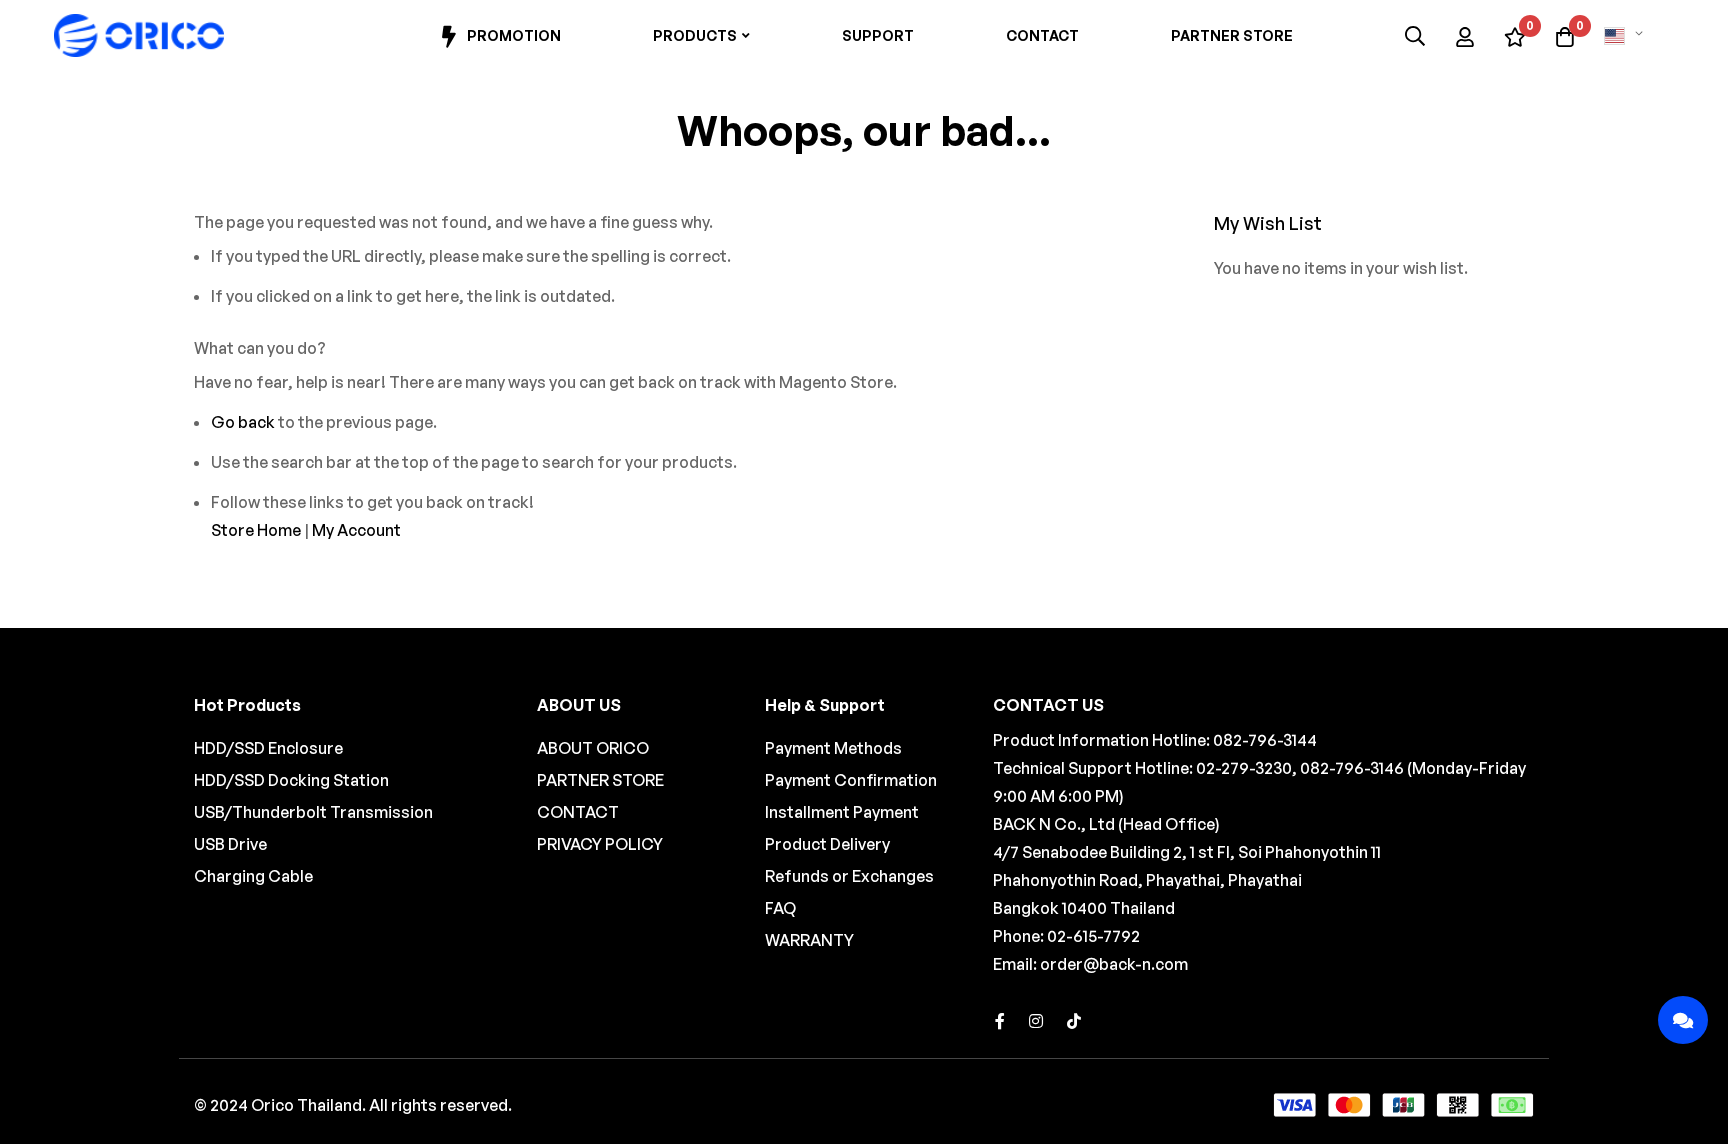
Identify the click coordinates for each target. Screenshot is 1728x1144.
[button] (1627, 36)
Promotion (514, 35)
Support (878, 35)
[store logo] (139, 36)
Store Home (256, 530)
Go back (243, 422)
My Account (356, 530)
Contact (1042, 35)
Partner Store (1232, 35)
